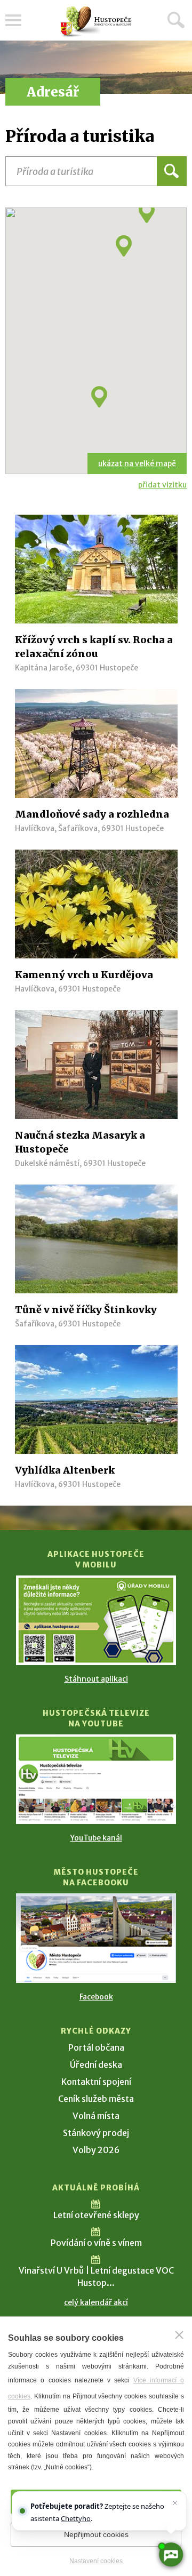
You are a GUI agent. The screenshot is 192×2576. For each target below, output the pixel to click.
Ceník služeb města (96, 2099)
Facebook (96, 1997)
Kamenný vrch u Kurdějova (84, 975)
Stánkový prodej (96, 2133)
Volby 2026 (96, 2150)
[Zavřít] (179, 2335)
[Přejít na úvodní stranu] (96, 22)
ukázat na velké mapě (137, 463)
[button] (99, 397)
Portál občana (96, 2047)
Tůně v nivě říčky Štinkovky (86, 1310)
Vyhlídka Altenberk (65, 1470)
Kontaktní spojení (96, 2082)
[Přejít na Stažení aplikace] (96, 1620)
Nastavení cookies (96, 2561)
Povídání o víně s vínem (96, 2243)
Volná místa (96, 2116)
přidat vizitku (162, 485)
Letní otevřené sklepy (96, 2215)
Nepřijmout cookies (96, 2534)
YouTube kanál (96, 1838)
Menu (13, 20)
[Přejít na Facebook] (96, 1938)
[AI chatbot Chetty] (171, 2555)
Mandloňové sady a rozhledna (92, 814)
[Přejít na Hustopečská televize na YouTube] (96, 1779)
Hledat (176, 20)
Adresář (53, 92)
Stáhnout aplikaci (96, 1679)
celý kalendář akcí (96, 2302)
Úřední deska (96, 2065)
